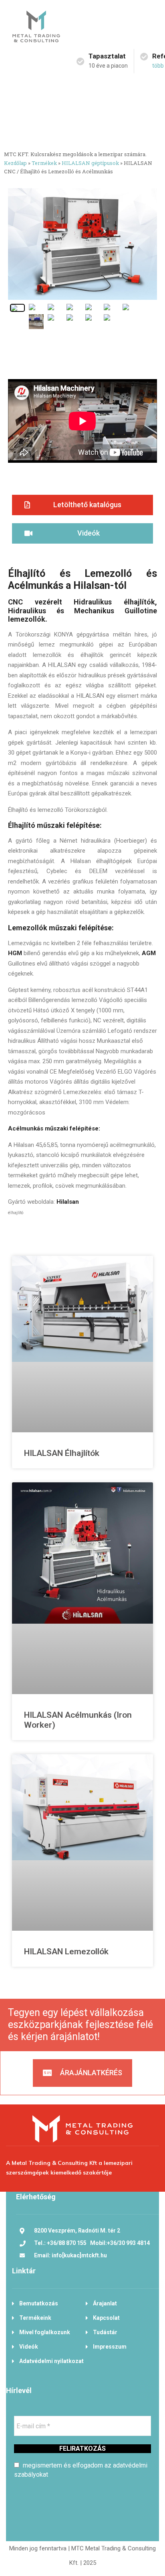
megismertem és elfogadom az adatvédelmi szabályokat (81, 2470)
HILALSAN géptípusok (90, 163)
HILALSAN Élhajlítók (62, 1453)
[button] (82, 505)
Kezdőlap (15, 163)
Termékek (44, 163)
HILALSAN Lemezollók (66, 1952)
